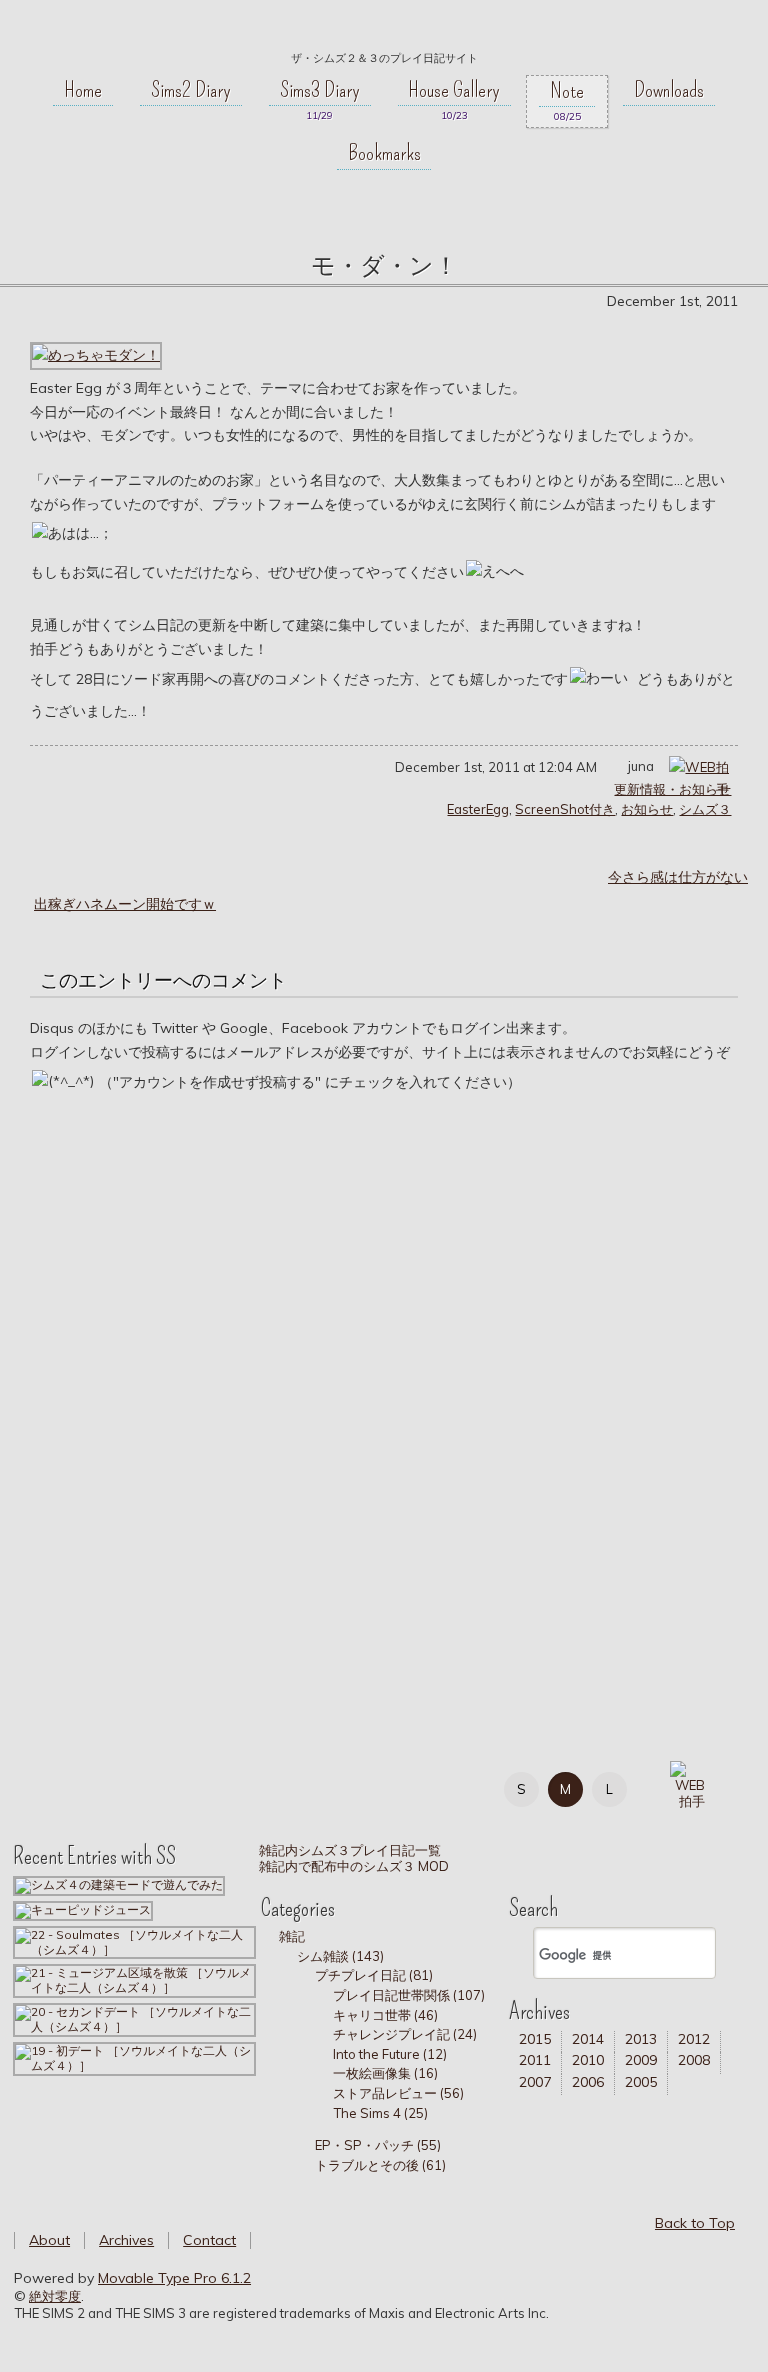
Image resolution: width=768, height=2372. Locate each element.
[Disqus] (384, 1398)
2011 (535, 2060)
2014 (588, 2039)
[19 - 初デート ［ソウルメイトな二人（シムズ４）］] (134, 2057)
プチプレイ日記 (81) (374, 1975)
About (49, 2240)
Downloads (669, 90)
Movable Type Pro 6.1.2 (174, 2278)
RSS (185, 1785)
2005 (641, 2082)
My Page (50, 1785)
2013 (641, 2039)
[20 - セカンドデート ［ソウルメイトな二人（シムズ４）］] (134, 2018)
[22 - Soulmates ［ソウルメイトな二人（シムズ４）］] (134, 1941)
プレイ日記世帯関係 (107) (409, 1995)
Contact (209, 2240)
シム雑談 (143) (340, 1956)
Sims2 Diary (191, 90)
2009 (641, 2060)
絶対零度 (384, 31)
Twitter (95, 1785)
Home (83, 90)
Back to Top (695, 2223)
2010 (588, 2060)
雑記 (292, 1936)
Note (567, 91)
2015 (535, 2039)
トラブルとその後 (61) (380, 2165)
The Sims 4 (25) (380, 2113)
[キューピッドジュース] (83, 1909)
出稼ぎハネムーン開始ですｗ (125, 904)
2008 (694, 2060)
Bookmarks (384, 153)
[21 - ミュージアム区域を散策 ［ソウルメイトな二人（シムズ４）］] (134, 1979)
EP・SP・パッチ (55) (378, 2145)
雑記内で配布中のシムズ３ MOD (352, 1866)
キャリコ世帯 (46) (385, 2015)
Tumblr (140, 1785)
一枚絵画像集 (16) (385, 2073)
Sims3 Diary (320, 90)
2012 (694, 2039)
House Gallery (454, 90)
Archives (126, 2240)
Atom (230, 1785)
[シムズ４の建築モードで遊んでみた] (119, 1884)
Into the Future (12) (390, 2054)
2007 (535, 2082)
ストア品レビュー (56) (398, 2093)
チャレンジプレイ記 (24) (405, 2034)
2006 (588, 2082)
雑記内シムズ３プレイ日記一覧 (348, 1850)
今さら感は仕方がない (678, 877)
